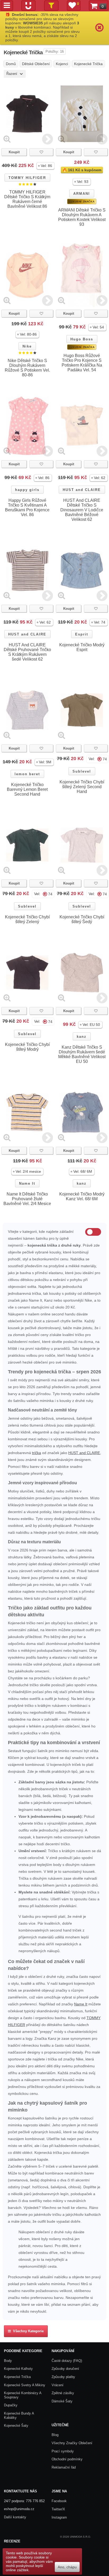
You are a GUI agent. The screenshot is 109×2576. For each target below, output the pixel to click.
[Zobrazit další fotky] (47, 139)
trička (37, 1453)
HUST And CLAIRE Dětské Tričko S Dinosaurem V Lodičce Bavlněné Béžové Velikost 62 (82, 510)
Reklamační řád (64, 2467)
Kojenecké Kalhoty (18, 2369)
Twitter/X (58, 2509)
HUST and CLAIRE (82, 490)
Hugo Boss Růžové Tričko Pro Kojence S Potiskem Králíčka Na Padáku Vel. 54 (82, 363)
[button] (46, 166)
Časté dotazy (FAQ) (67, 2361)
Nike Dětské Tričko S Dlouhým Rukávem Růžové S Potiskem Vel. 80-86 (27, 368)
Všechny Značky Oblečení (72, 2443)
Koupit (14, 152)
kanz (82, 1037)
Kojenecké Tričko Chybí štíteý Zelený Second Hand (82, 787)
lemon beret (27, 774)
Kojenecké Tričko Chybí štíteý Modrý (27, 1047)
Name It (27, 1183)
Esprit (82, 634)
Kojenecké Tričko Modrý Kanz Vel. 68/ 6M (82, 1196)
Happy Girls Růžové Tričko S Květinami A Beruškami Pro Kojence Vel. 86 (27, 507)
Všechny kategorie (27, 2331)
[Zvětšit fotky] (7, 139)
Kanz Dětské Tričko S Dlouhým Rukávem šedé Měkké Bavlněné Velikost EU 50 (82, 1054)
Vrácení (58, 2385)
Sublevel (82, 771)
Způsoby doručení (65, 2369)
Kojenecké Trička (17, 2377)
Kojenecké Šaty (16, 2426)
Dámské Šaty (62, 2401)
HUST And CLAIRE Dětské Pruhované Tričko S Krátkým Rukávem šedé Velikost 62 (27, 652)
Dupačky (11, 2405)
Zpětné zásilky (63, 2393)
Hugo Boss (82, 339)
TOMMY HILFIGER (27, 178)
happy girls (27, 490)
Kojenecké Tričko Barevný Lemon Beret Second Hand (27, 789)
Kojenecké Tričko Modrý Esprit (82, 647)
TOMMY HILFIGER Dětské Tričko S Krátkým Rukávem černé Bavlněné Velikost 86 (27, 199)
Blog (55, 2435)
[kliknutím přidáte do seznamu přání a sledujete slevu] (41, 152)
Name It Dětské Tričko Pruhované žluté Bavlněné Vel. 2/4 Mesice (27, 1199)
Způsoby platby (63, 2377)
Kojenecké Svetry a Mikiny (25, 2385)
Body (8, 2361)
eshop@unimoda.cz (19, 2509)
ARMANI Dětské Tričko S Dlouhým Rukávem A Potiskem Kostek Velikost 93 (82, 217)
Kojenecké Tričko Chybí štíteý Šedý (82, 919)
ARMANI (82, 194)
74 (105, 759)
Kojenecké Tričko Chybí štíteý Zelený (27, 919)
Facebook (59, 2501)
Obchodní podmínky (67, 2459)
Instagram (59, 2517)
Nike (27, 346)
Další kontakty (15, 2517)
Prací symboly (63, 2451)
